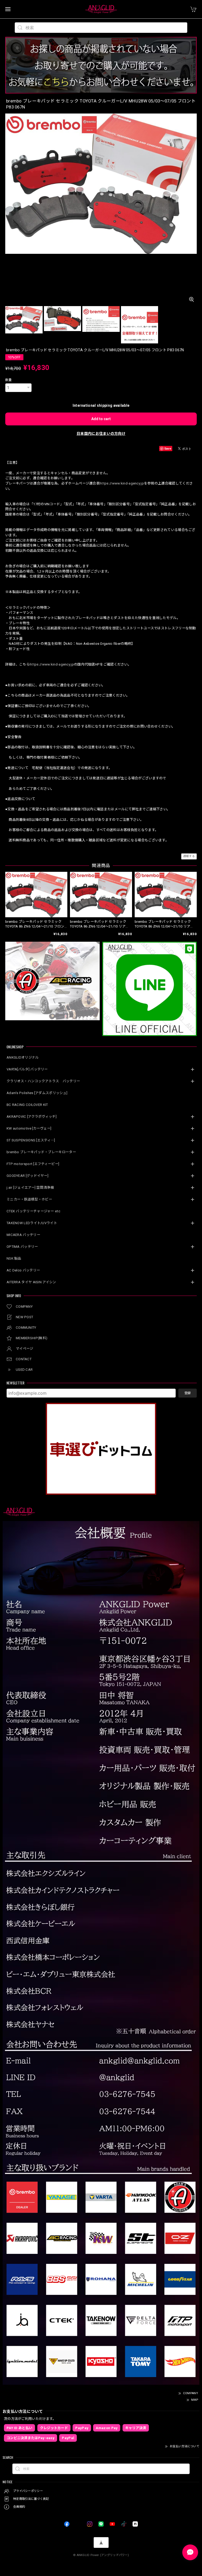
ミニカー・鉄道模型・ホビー (29, 1199)
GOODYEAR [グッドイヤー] (27, 1176)
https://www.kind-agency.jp (122, 483)
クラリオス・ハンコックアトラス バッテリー (43, 1081)
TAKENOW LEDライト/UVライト (32, 1223)
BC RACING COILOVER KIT (27, 1105)
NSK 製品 (14, 1258)
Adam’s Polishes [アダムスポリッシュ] (37, 1093)
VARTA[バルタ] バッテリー (27, 1069)
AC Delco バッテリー (23, 1270)
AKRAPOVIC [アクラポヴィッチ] (32, 1117)
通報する (189, 856)
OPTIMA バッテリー (22, 1247)
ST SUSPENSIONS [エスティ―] (31, 1140)
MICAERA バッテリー (23, 1235)
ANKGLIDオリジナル (23, 1057)
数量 (9, 380)
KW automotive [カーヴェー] (29, 1128)
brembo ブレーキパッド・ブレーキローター (41, 1152)
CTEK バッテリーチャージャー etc (33, 1211)
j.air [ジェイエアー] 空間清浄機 (30, 1187)
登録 (188, 1393)
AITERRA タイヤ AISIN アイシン (31, 1282)
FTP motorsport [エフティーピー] (33, 1164)
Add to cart (101, 419)
